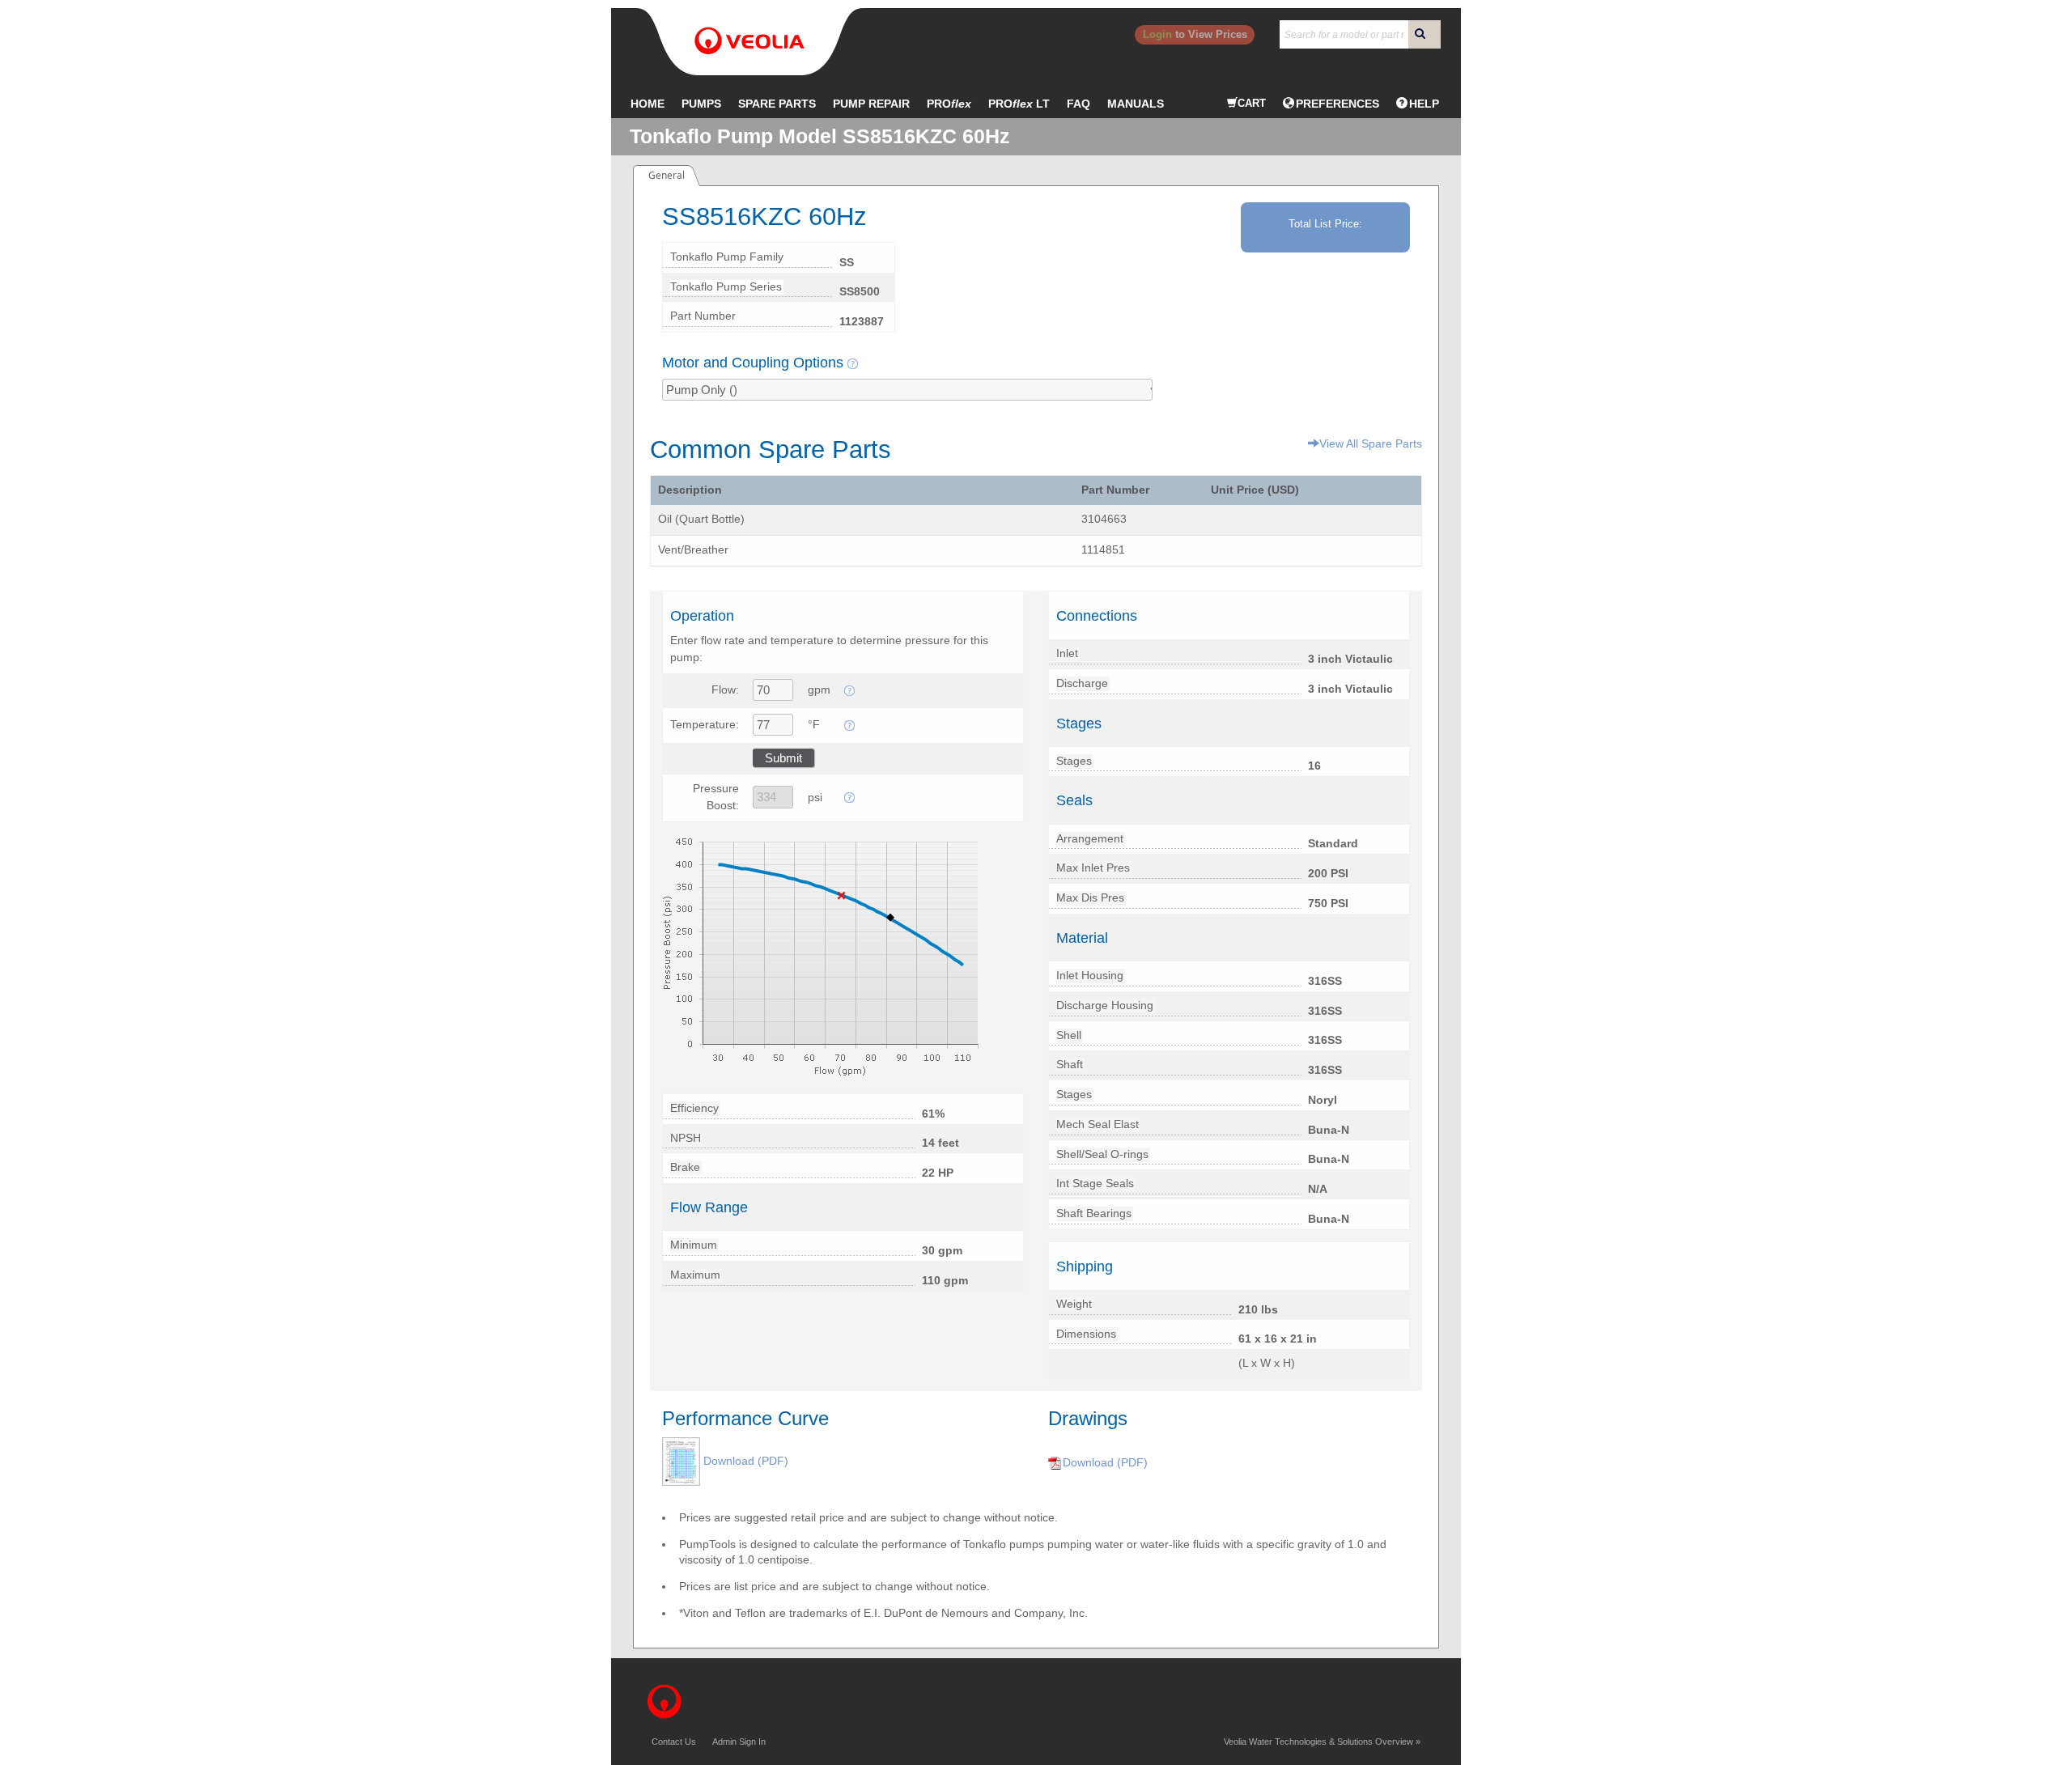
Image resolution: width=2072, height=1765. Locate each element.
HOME (647, 104)
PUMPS (701, 104)
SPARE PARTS (777, 104)
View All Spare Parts (1371, 443)
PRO (949, 104)
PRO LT (1019, 104)
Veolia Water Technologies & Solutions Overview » (1322, 1742)
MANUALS (1136, 104)
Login (1157, 34)
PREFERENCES (1337, 104)
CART (1252, 103)
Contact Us (674, 1742)
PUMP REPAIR (871, 104)
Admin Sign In (739, 1742)
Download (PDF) (746, 1461)
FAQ (1078, 104)
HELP (1424, 104)
